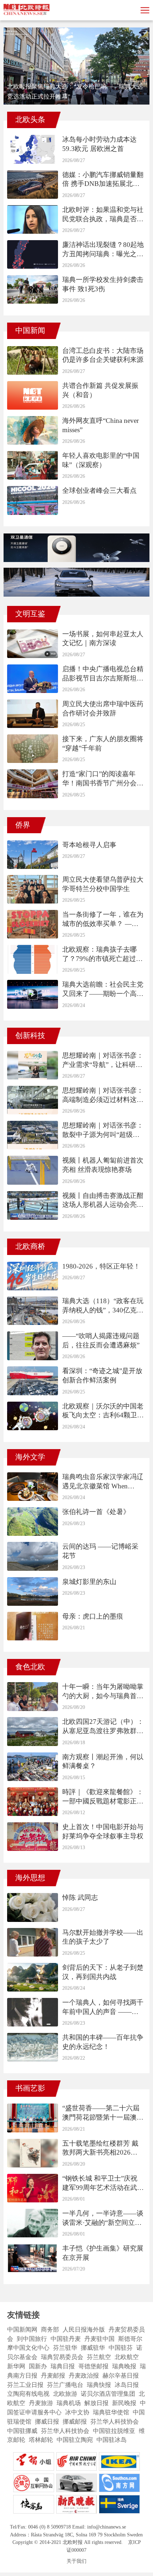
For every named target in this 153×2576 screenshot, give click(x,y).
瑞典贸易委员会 (62, 2357)
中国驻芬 (121, 2348)
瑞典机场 (69, 2403)
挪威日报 (47, 2422)
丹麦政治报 (84, 2376)
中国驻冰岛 (112, 2440)
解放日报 (96, 2403)
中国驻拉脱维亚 (114, 2431)
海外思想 (30, 1878)
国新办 (38, 2366)
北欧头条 (30, 120)
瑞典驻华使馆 (111, 2412)
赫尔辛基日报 (121, 2376)
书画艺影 (30, 2088)
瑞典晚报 (124, 2366)
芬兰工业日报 (25, 2385)
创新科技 (30, 1036)
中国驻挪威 (22, 2431)
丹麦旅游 (41, 2403)
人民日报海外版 (84, 2330)
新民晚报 (124, 2403)
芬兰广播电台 (65, 2385)
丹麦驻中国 (99, 2339)
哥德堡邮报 (93, 2366)
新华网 (16, 2366)
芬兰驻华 (65, 2348)
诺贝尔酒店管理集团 (108, 2394)
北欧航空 (127, 2357)
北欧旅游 (65, 2394)
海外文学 (30, 1457)
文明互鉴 (30, 614)
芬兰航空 (99, 2357)
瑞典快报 (99, 2385)
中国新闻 (30, 330)
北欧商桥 (30, 1246)
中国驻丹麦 (66, 2339)
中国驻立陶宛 (75, 2440)
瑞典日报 (63, 2366)
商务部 (50, 2330)
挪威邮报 (75, 2422)
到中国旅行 (32, 2339)
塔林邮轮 (41, 2440)
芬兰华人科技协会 (115, 2422)
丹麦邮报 (53, 2376)
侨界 (23, 825)
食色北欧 (30, 1667)
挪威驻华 (93, 2348)
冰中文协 (77, 2412)
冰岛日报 (127, 2385)
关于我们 (76, 2561)
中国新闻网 (22, 2330)
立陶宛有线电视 (28, 2394)
